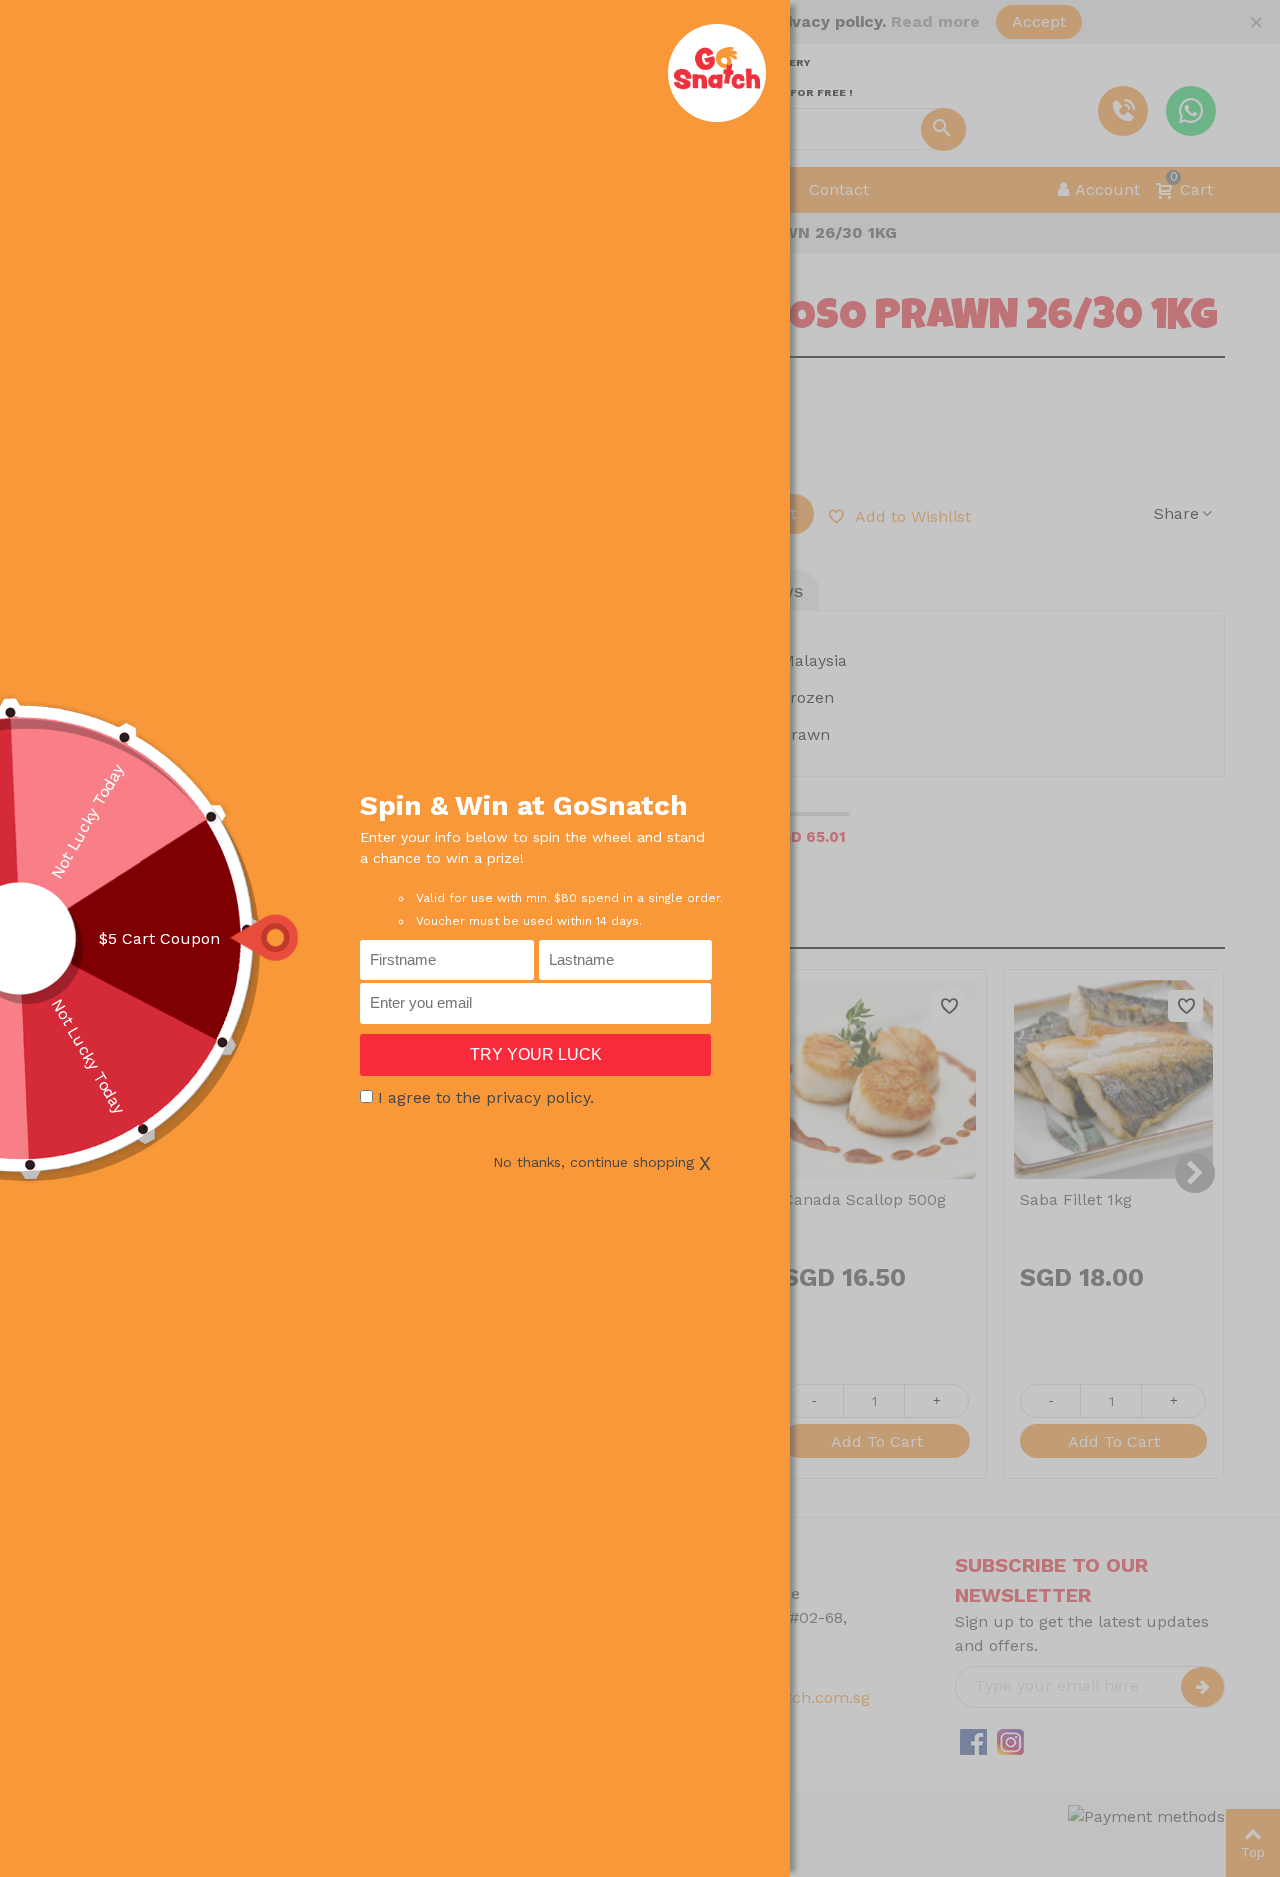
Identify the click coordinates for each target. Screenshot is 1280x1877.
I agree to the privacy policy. (486, 1097)
